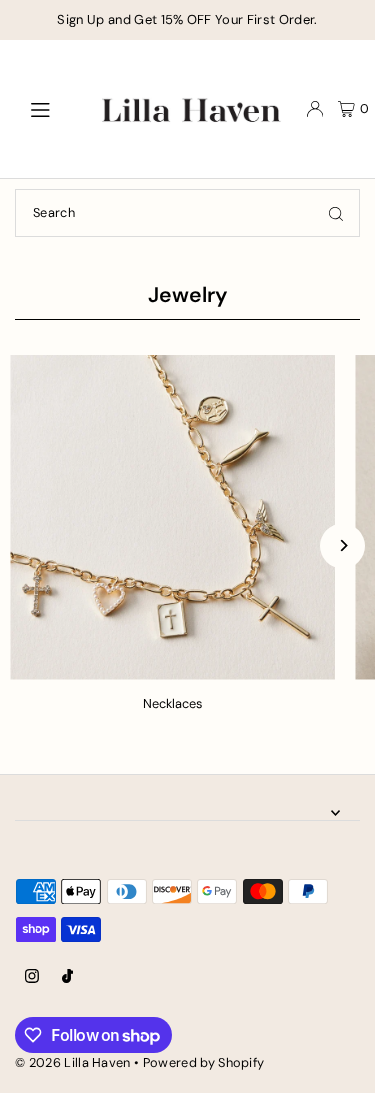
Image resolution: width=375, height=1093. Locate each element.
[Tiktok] (67, 977)
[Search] (336, 213)
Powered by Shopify (204, 1062)
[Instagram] (32, 977)
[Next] (342, 545)
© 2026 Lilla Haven (73, 1062)
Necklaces (172, 703)
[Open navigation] (49, 108)
